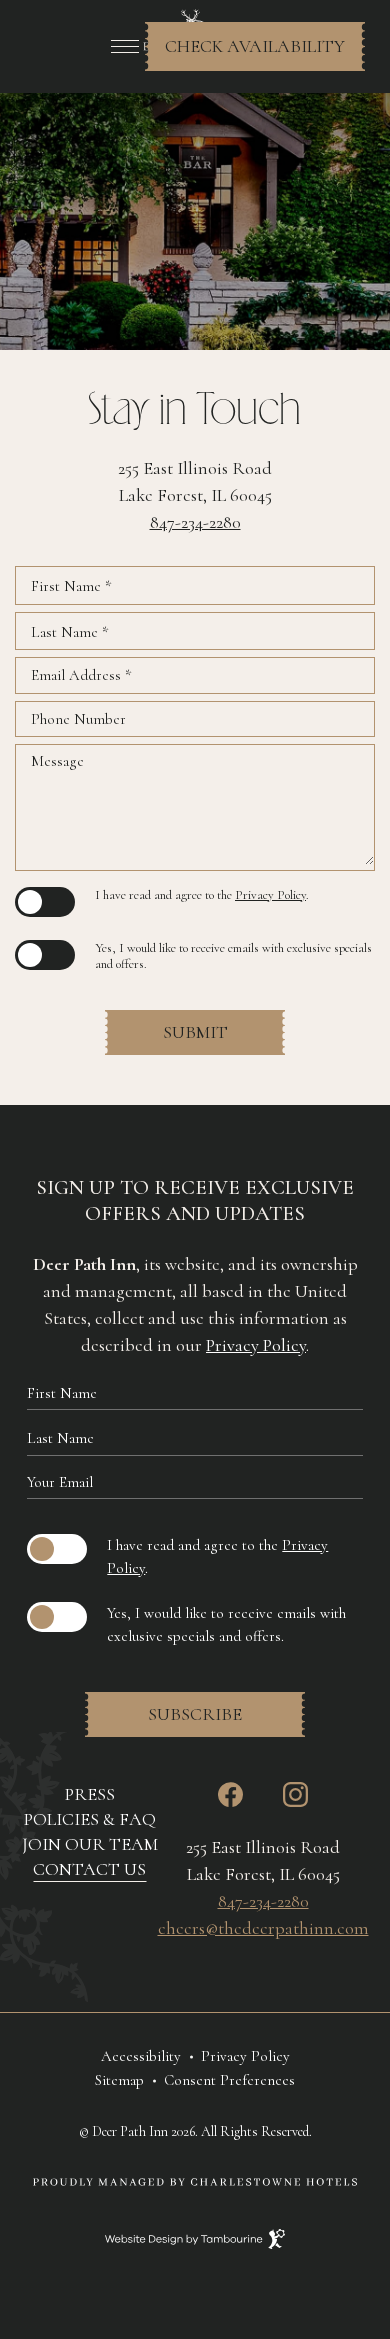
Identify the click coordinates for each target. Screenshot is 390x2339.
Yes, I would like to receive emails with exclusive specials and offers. (233, 956)
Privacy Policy (270, 895)
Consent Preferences (229, 2080)
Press (90, 1794)
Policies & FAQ (90, 1819)
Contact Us (89, 1869)
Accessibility (141, 2056)
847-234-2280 (195, 522)
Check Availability (254, 39)
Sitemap (119, 2080)
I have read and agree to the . (202, 895)
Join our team (90, 1843)
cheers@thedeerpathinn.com (263, 1928)
